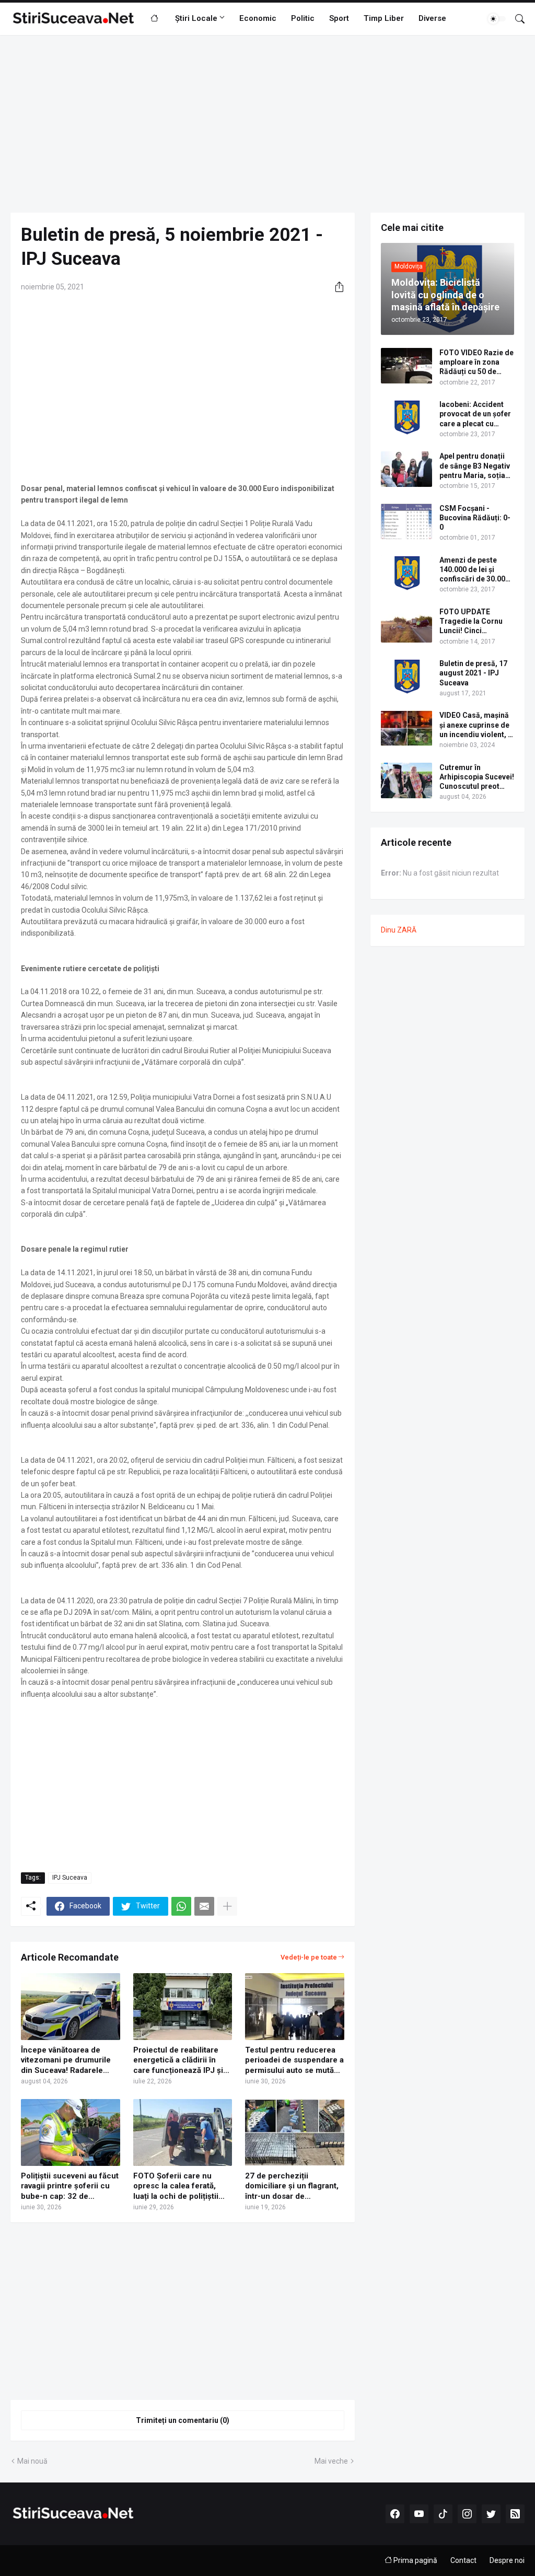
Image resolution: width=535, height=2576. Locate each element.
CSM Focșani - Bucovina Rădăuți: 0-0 (475, 518)
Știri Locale (196, 18)
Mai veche (331, 2461)
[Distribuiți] (335, 287)
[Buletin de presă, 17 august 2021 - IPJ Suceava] (406, 677)
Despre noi (507, 2560)
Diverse (432, 18)
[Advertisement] (267, 124)
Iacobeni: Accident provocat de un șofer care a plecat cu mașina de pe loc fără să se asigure (476, 414)
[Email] (204, 1906)
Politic (303, 18)
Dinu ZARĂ (399, 930)
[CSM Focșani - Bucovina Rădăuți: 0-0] (406, 521)
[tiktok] (443, 2514)
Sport (339, 18)
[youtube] (419, 2514)
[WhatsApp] (181, 1906)
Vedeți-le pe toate (309, 1957)
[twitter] (491, 2514)
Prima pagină (415, 2560)
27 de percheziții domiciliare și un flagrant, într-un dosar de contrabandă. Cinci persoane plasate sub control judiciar (292, 2187)
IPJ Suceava (70, 1878)
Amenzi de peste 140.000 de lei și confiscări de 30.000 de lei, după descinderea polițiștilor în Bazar (474, 570)
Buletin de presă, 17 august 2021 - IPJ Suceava (473, 673)
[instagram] (467, 2514)
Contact (463, 2560)
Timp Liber (384, 18)
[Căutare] (516, 19)
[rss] (515, 2514)
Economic (258, 18)
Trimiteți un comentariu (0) (183, 2420)
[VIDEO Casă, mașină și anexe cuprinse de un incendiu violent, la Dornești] (406, 728)
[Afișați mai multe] (227, 1906)
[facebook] (395, 2514)
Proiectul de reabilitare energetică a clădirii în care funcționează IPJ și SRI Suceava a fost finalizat (178, 2061)
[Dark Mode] (497, 19)
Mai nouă (32, 2461)
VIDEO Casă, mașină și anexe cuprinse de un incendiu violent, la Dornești (477, 725)
